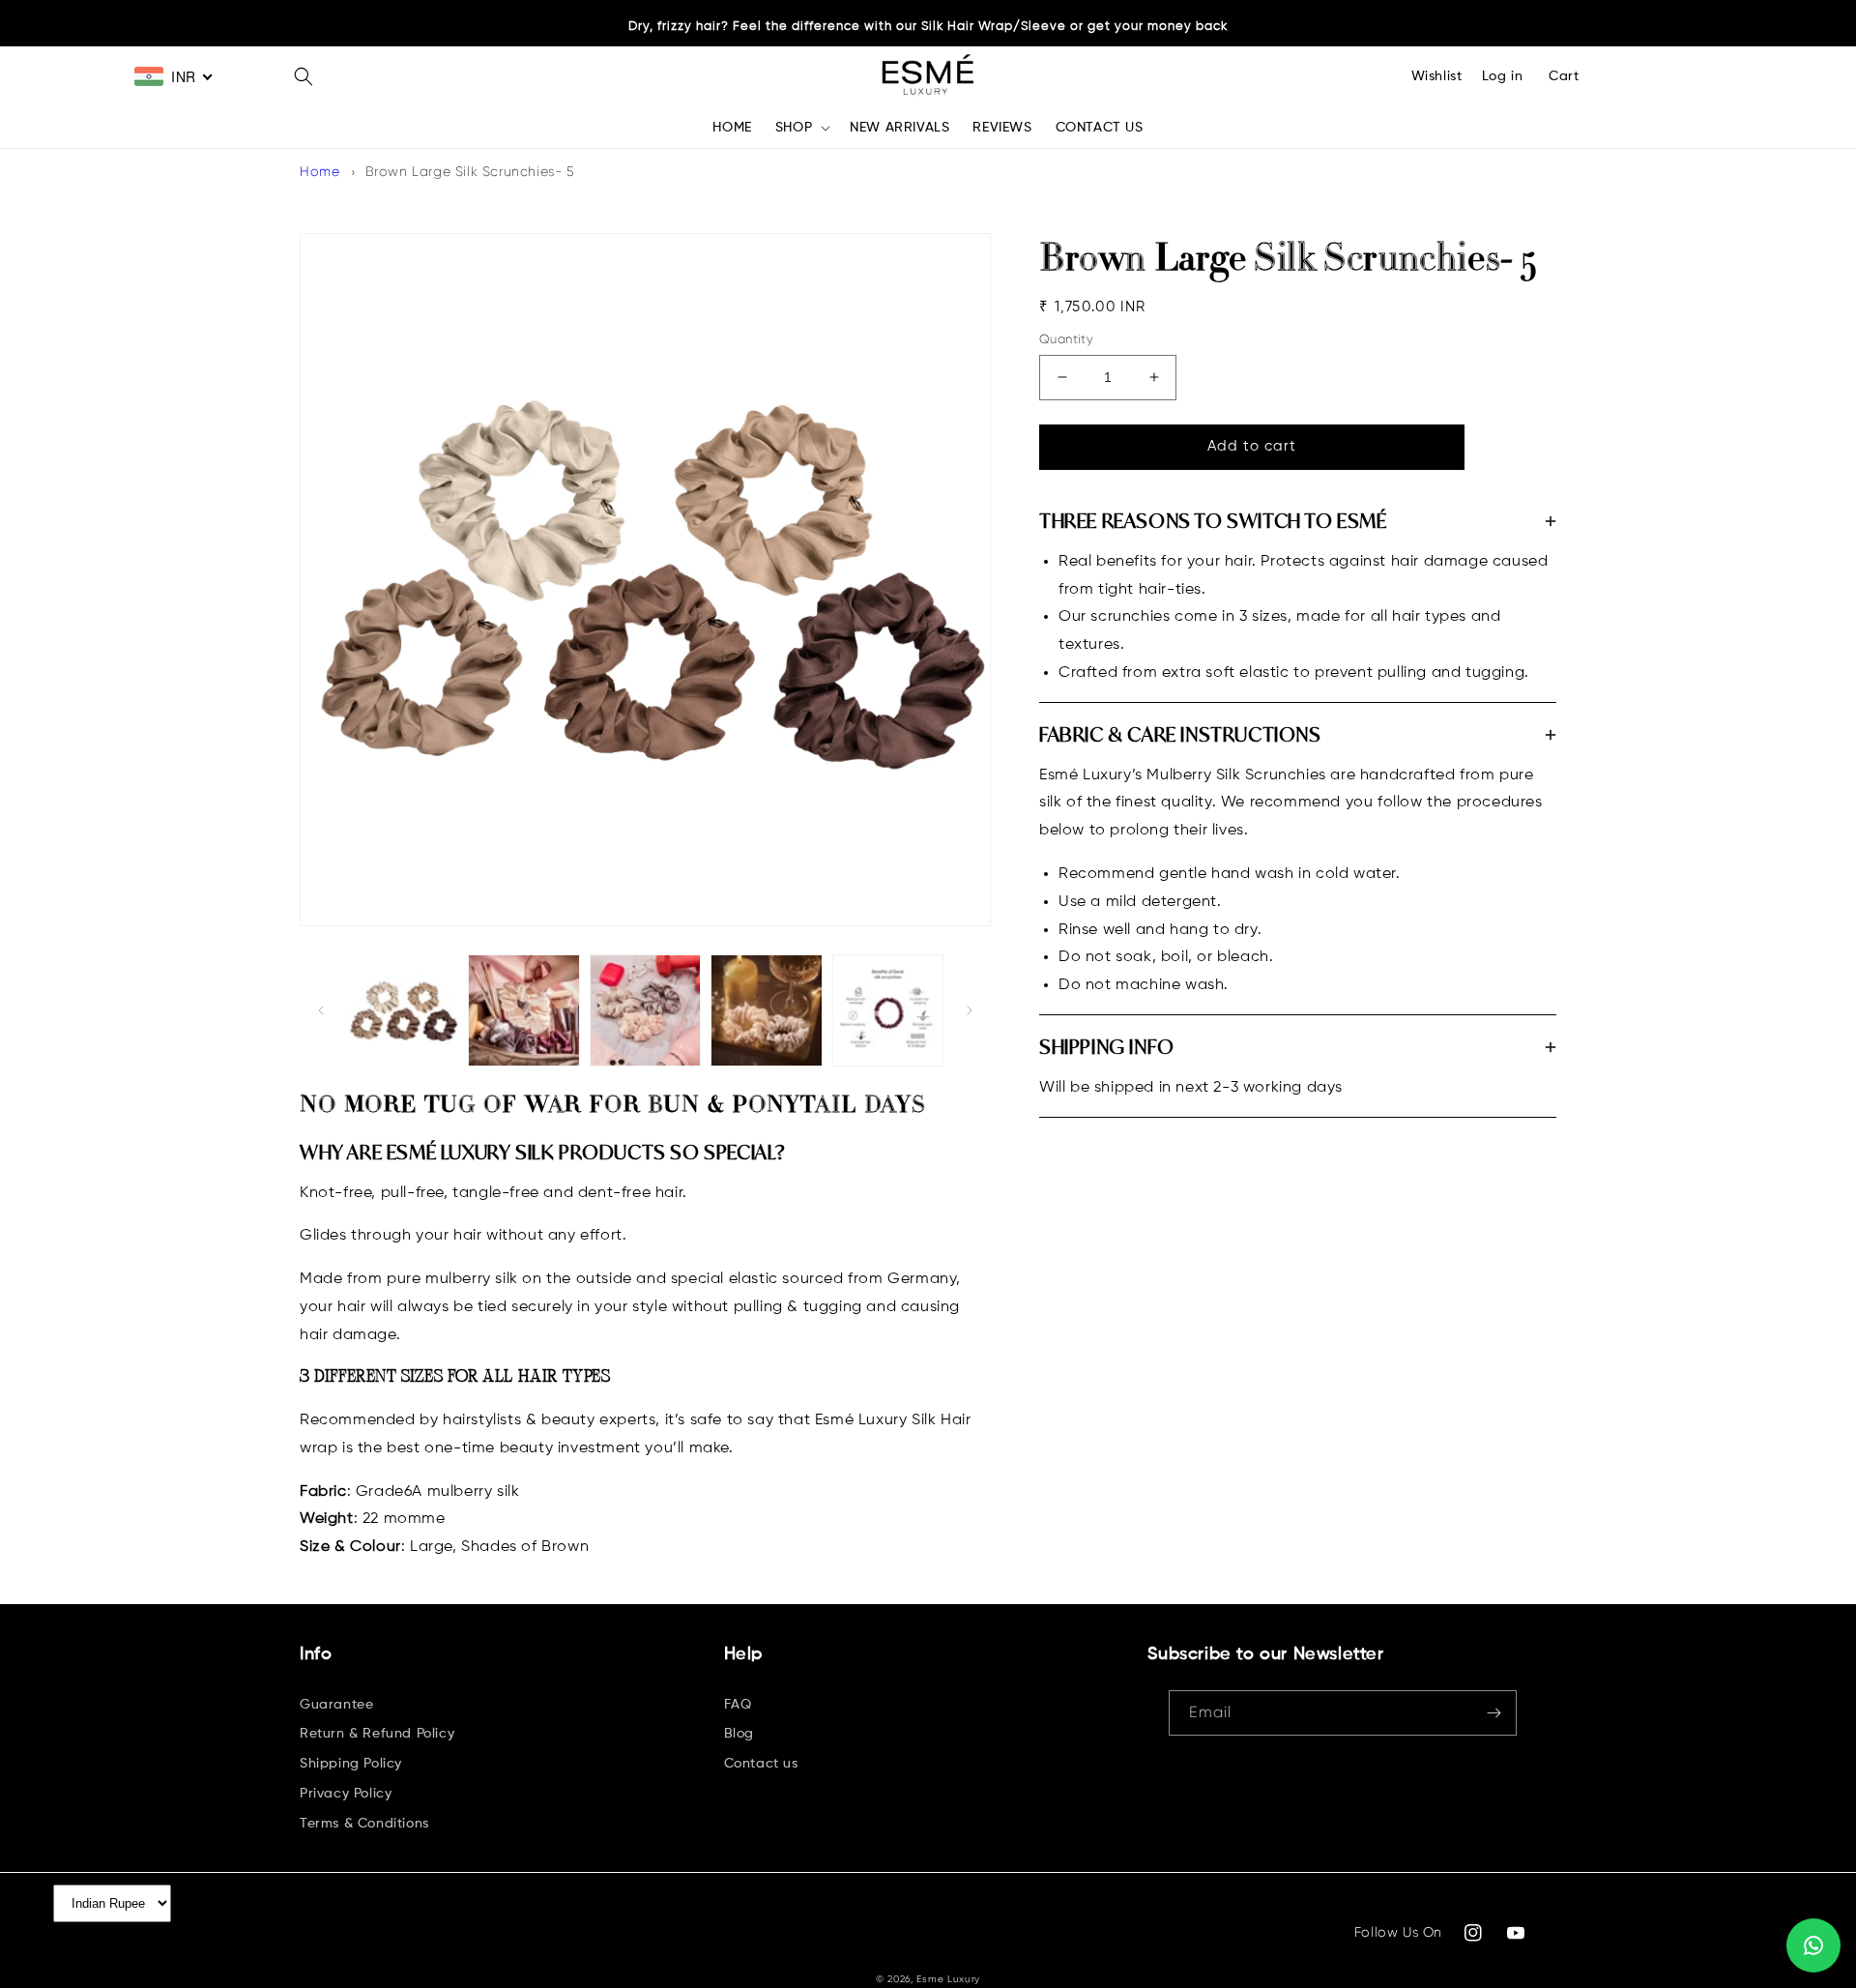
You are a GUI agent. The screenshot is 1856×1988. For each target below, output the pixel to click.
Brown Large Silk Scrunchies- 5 (470, 171)
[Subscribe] (1494, 1713)
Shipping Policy (351, 1764)
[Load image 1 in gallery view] (403, 1010)
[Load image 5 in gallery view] (888, 1010)
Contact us (761, 1764)
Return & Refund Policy (377, 1734)
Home (319, 171)
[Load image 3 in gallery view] (645, 1010)
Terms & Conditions (364, 1824)
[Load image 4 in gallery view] (766, 1010)
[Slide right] (970, 1010)
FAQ (738, 1705)
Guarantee (336, 1705)
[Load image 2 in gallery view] (523, 1010)
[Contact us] (1813, 1945)
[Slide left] (321, 1010)
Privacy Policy (346, 1794)
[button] (304, 76)
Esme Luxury (948, 1979)
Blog (739, 1734)
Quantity (1066, 339)
